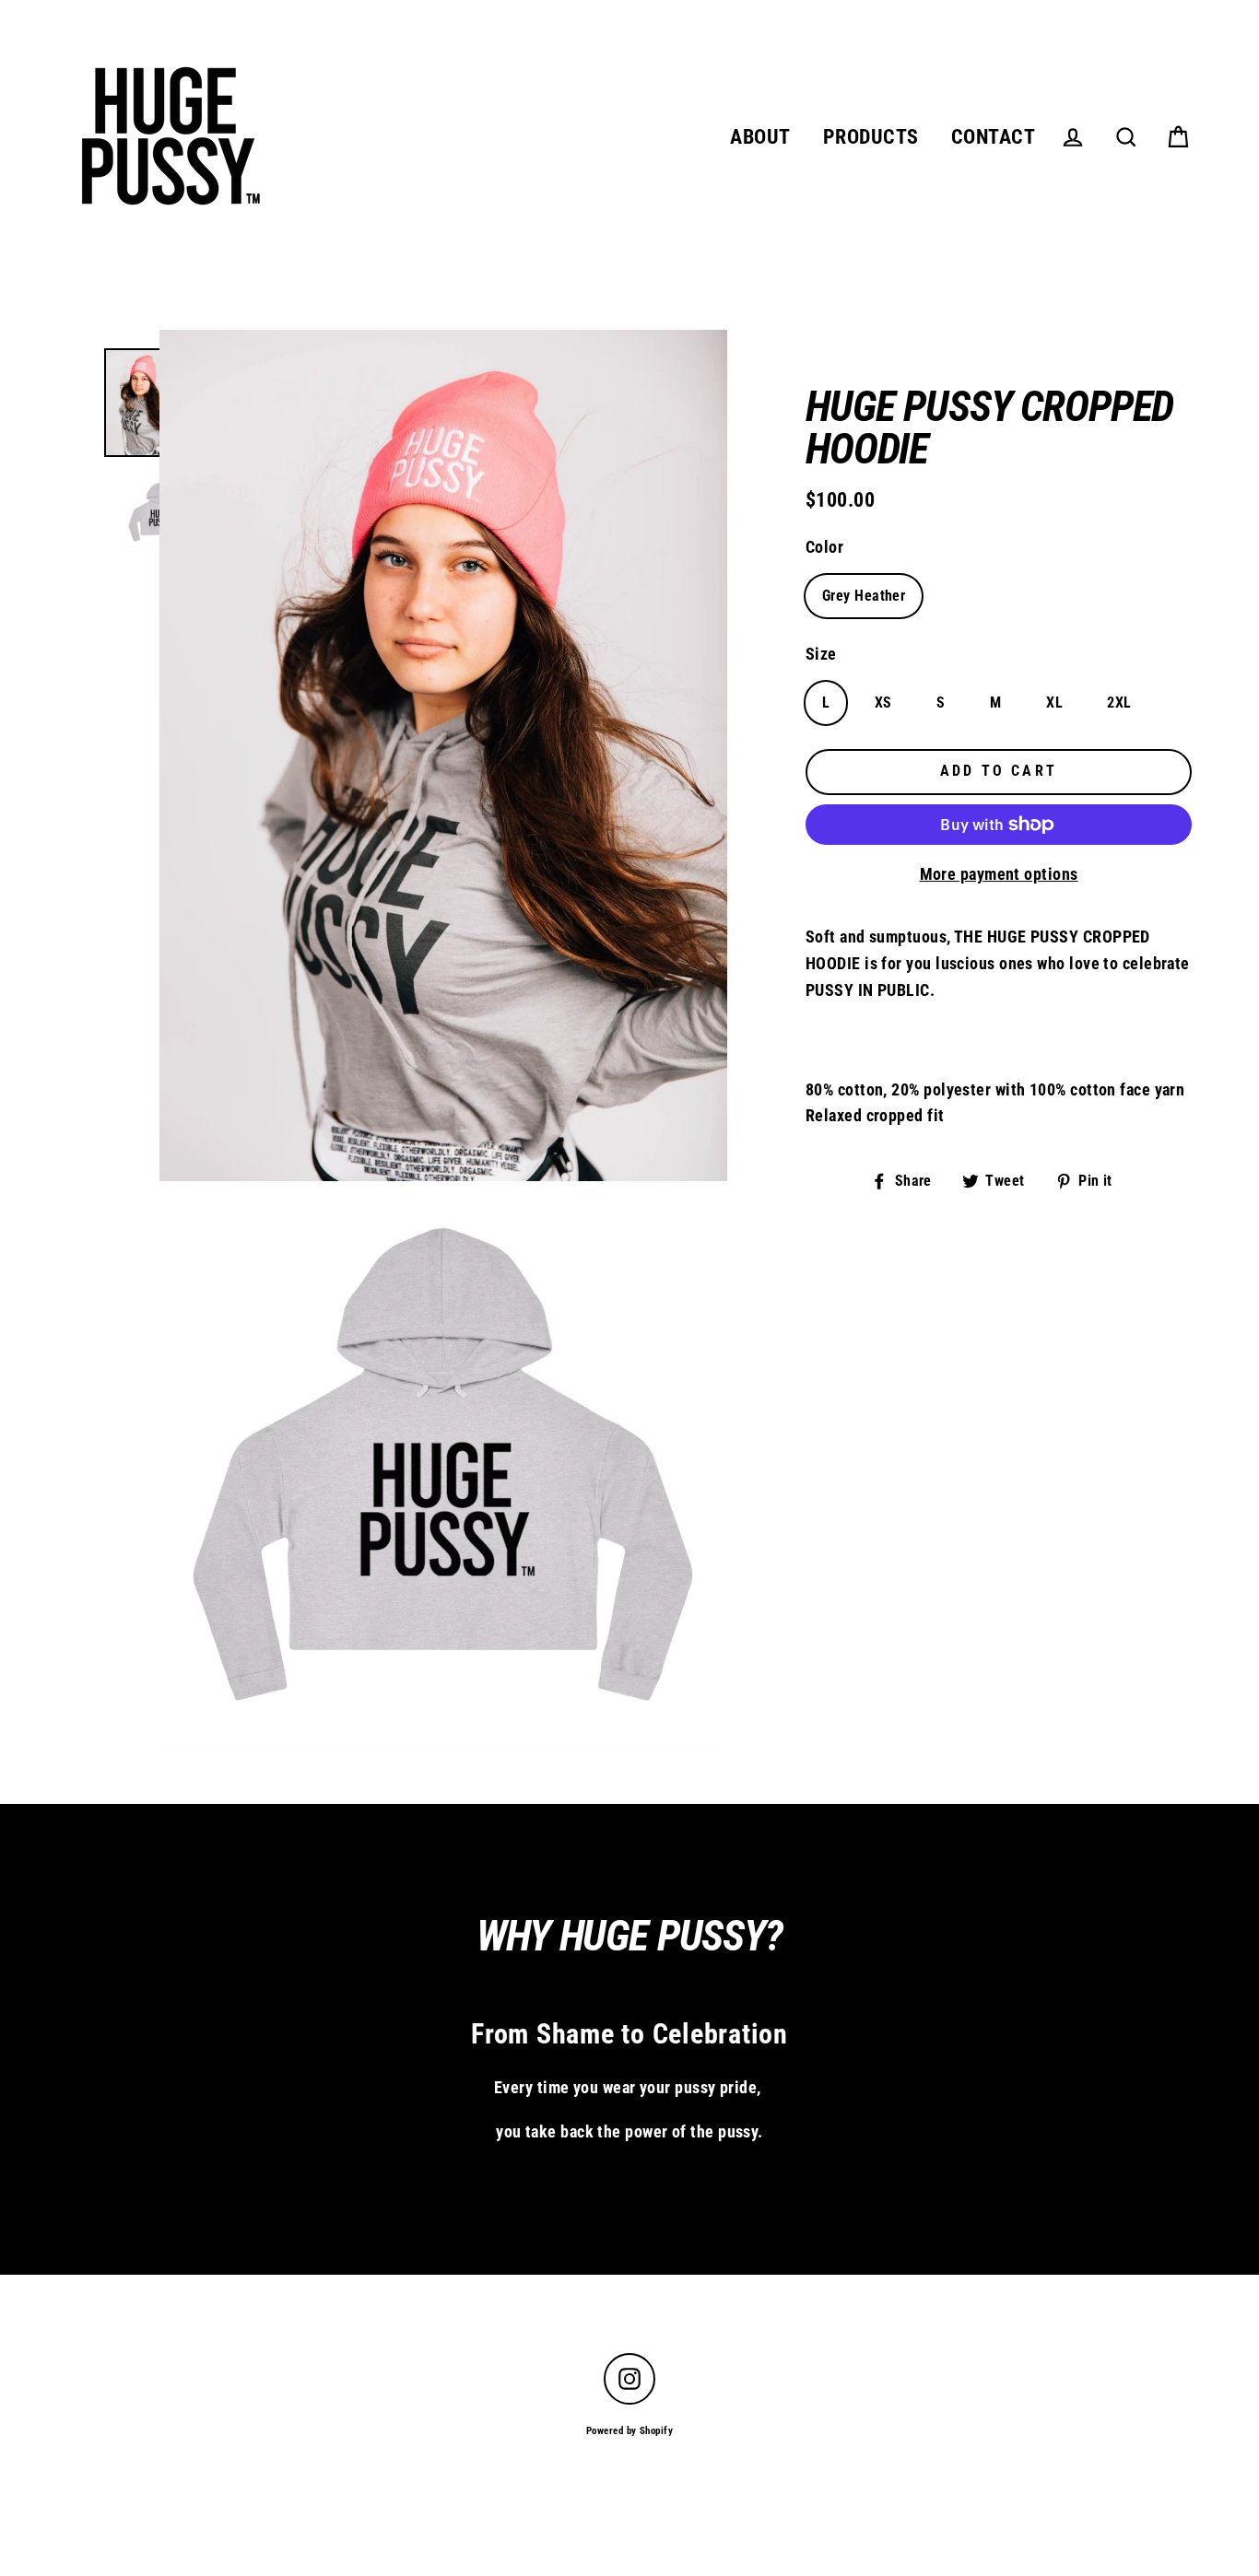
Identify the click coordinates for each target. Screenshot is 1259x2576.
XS (883, 703)
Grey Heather (864, 596)
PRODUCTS (871, 137)
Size (821, 654)
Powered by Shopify (629, 2431)
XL (1054, 703)
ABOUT (760, 137)
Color (824, 547)
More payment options (999, 874)
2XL (1119, 703)
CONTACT (993, 137)
